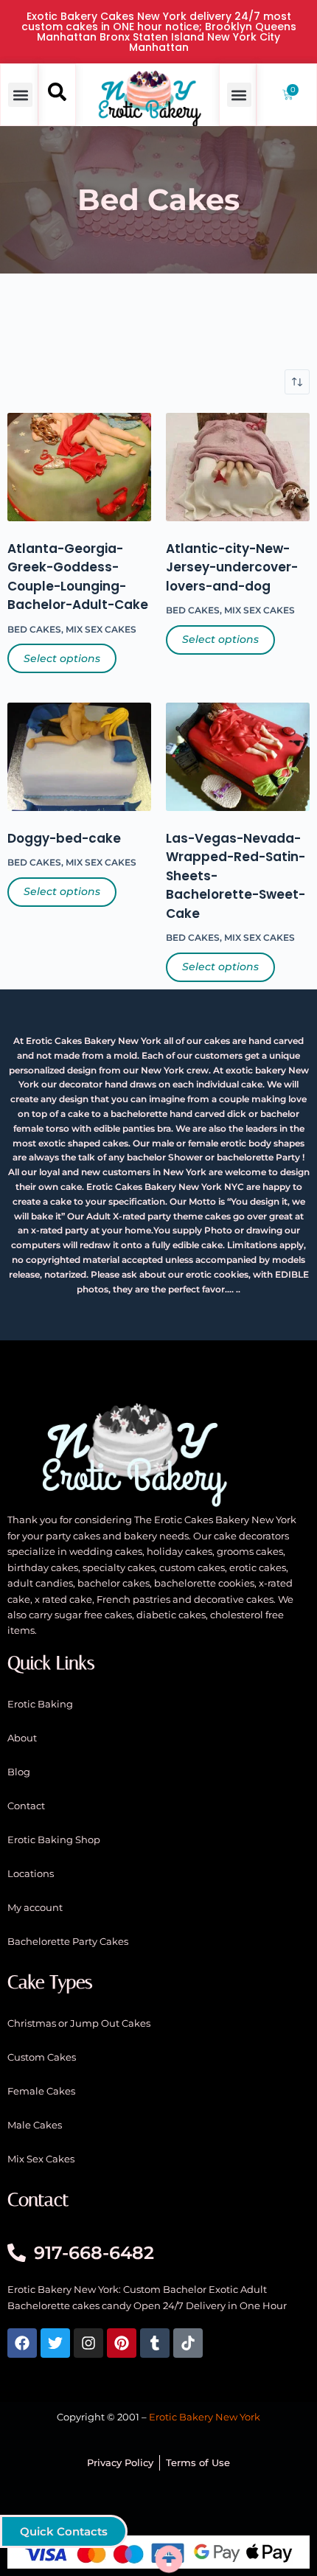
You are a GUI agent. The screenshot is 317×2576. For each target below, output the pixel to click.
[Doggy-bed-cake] (79, 756)
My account (35, 1907)
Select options (62, 658)
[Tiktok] (188, 2343)
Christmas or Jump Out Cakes (79, 2023)
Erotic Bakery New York (205, 2417)
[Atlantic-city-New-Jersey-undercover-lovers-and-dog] (238, 467)
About (22, 1738)
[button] (20, 95)
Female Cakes (41, 2091)
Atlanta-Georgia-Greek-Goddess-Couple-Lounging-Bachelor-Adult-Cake (78, 577)
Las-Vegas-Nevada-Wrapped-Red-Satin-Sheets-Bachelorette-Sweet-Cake (236, 876)
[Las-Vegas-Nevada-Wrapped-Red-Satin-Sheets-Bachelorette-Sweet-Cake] (238, 756)
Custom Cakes (42, 2057)
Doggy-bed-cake (64, 838)
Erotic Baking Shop (54, 1839)
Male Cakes (35, 2125)
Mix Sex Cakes (101, 629)
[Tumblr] (155, 2343)
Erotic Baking (40, 1704)
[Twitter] (55, 2343)
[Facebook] (22, 2343)
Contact (26, 1806)
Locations (31, 1873)
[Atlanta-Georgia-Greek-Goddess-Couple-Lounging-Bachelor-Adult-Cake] (79, 467)
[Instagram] (88, 2343)
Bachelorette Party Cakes (68, 1941)
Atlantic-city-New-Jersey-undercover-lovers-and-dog (232, 567)
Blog (19, 1772)
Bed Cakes (34, 629)
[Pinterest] (122, 2343)
